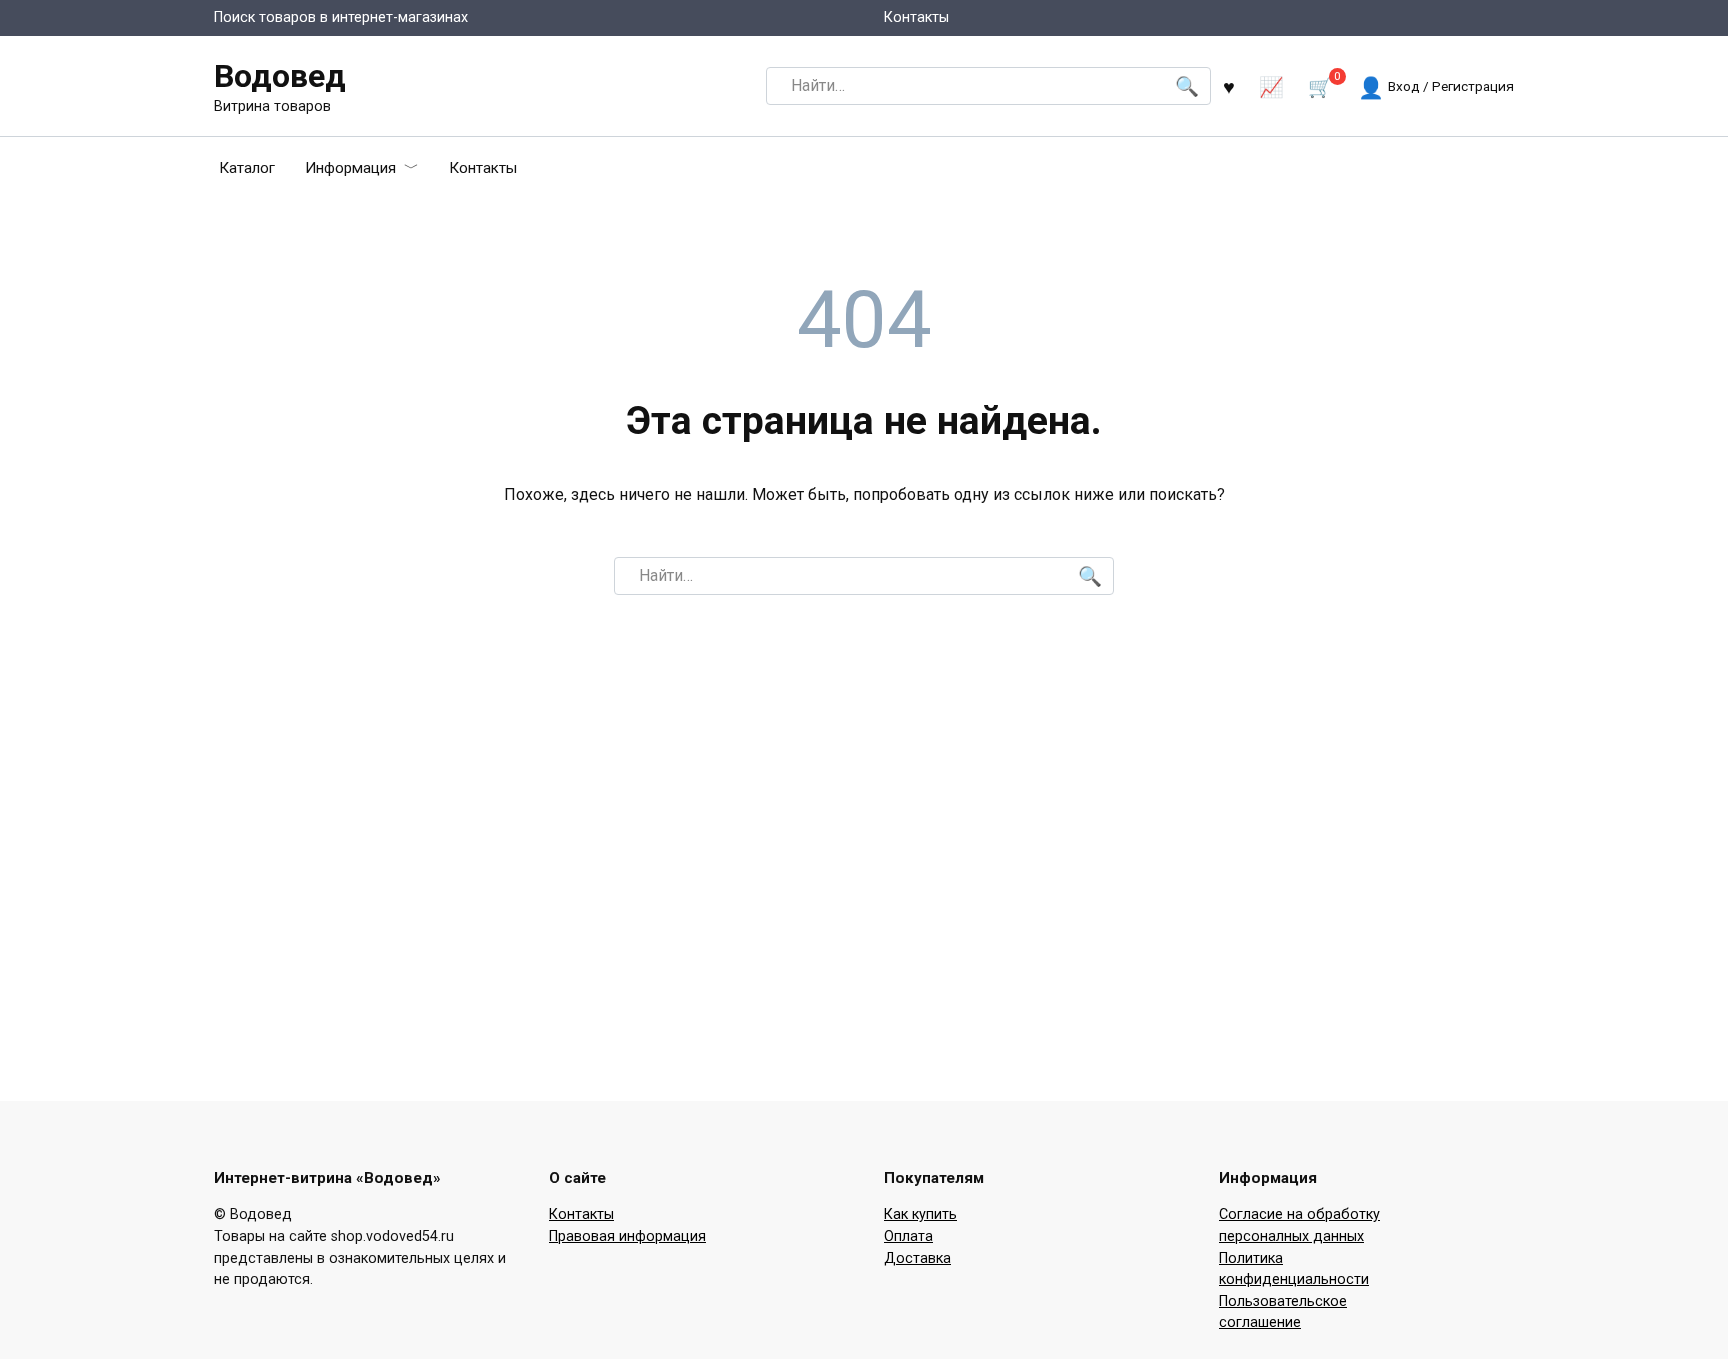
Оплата (908, 1236)
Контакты (916, 17)
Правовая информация (627, 1236)
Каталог (247, 168)
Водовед (280, 76)
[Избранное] (1229, 86)
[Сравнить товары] (1271, 86)
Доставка (917, 1258)
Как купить (920, 1214)
